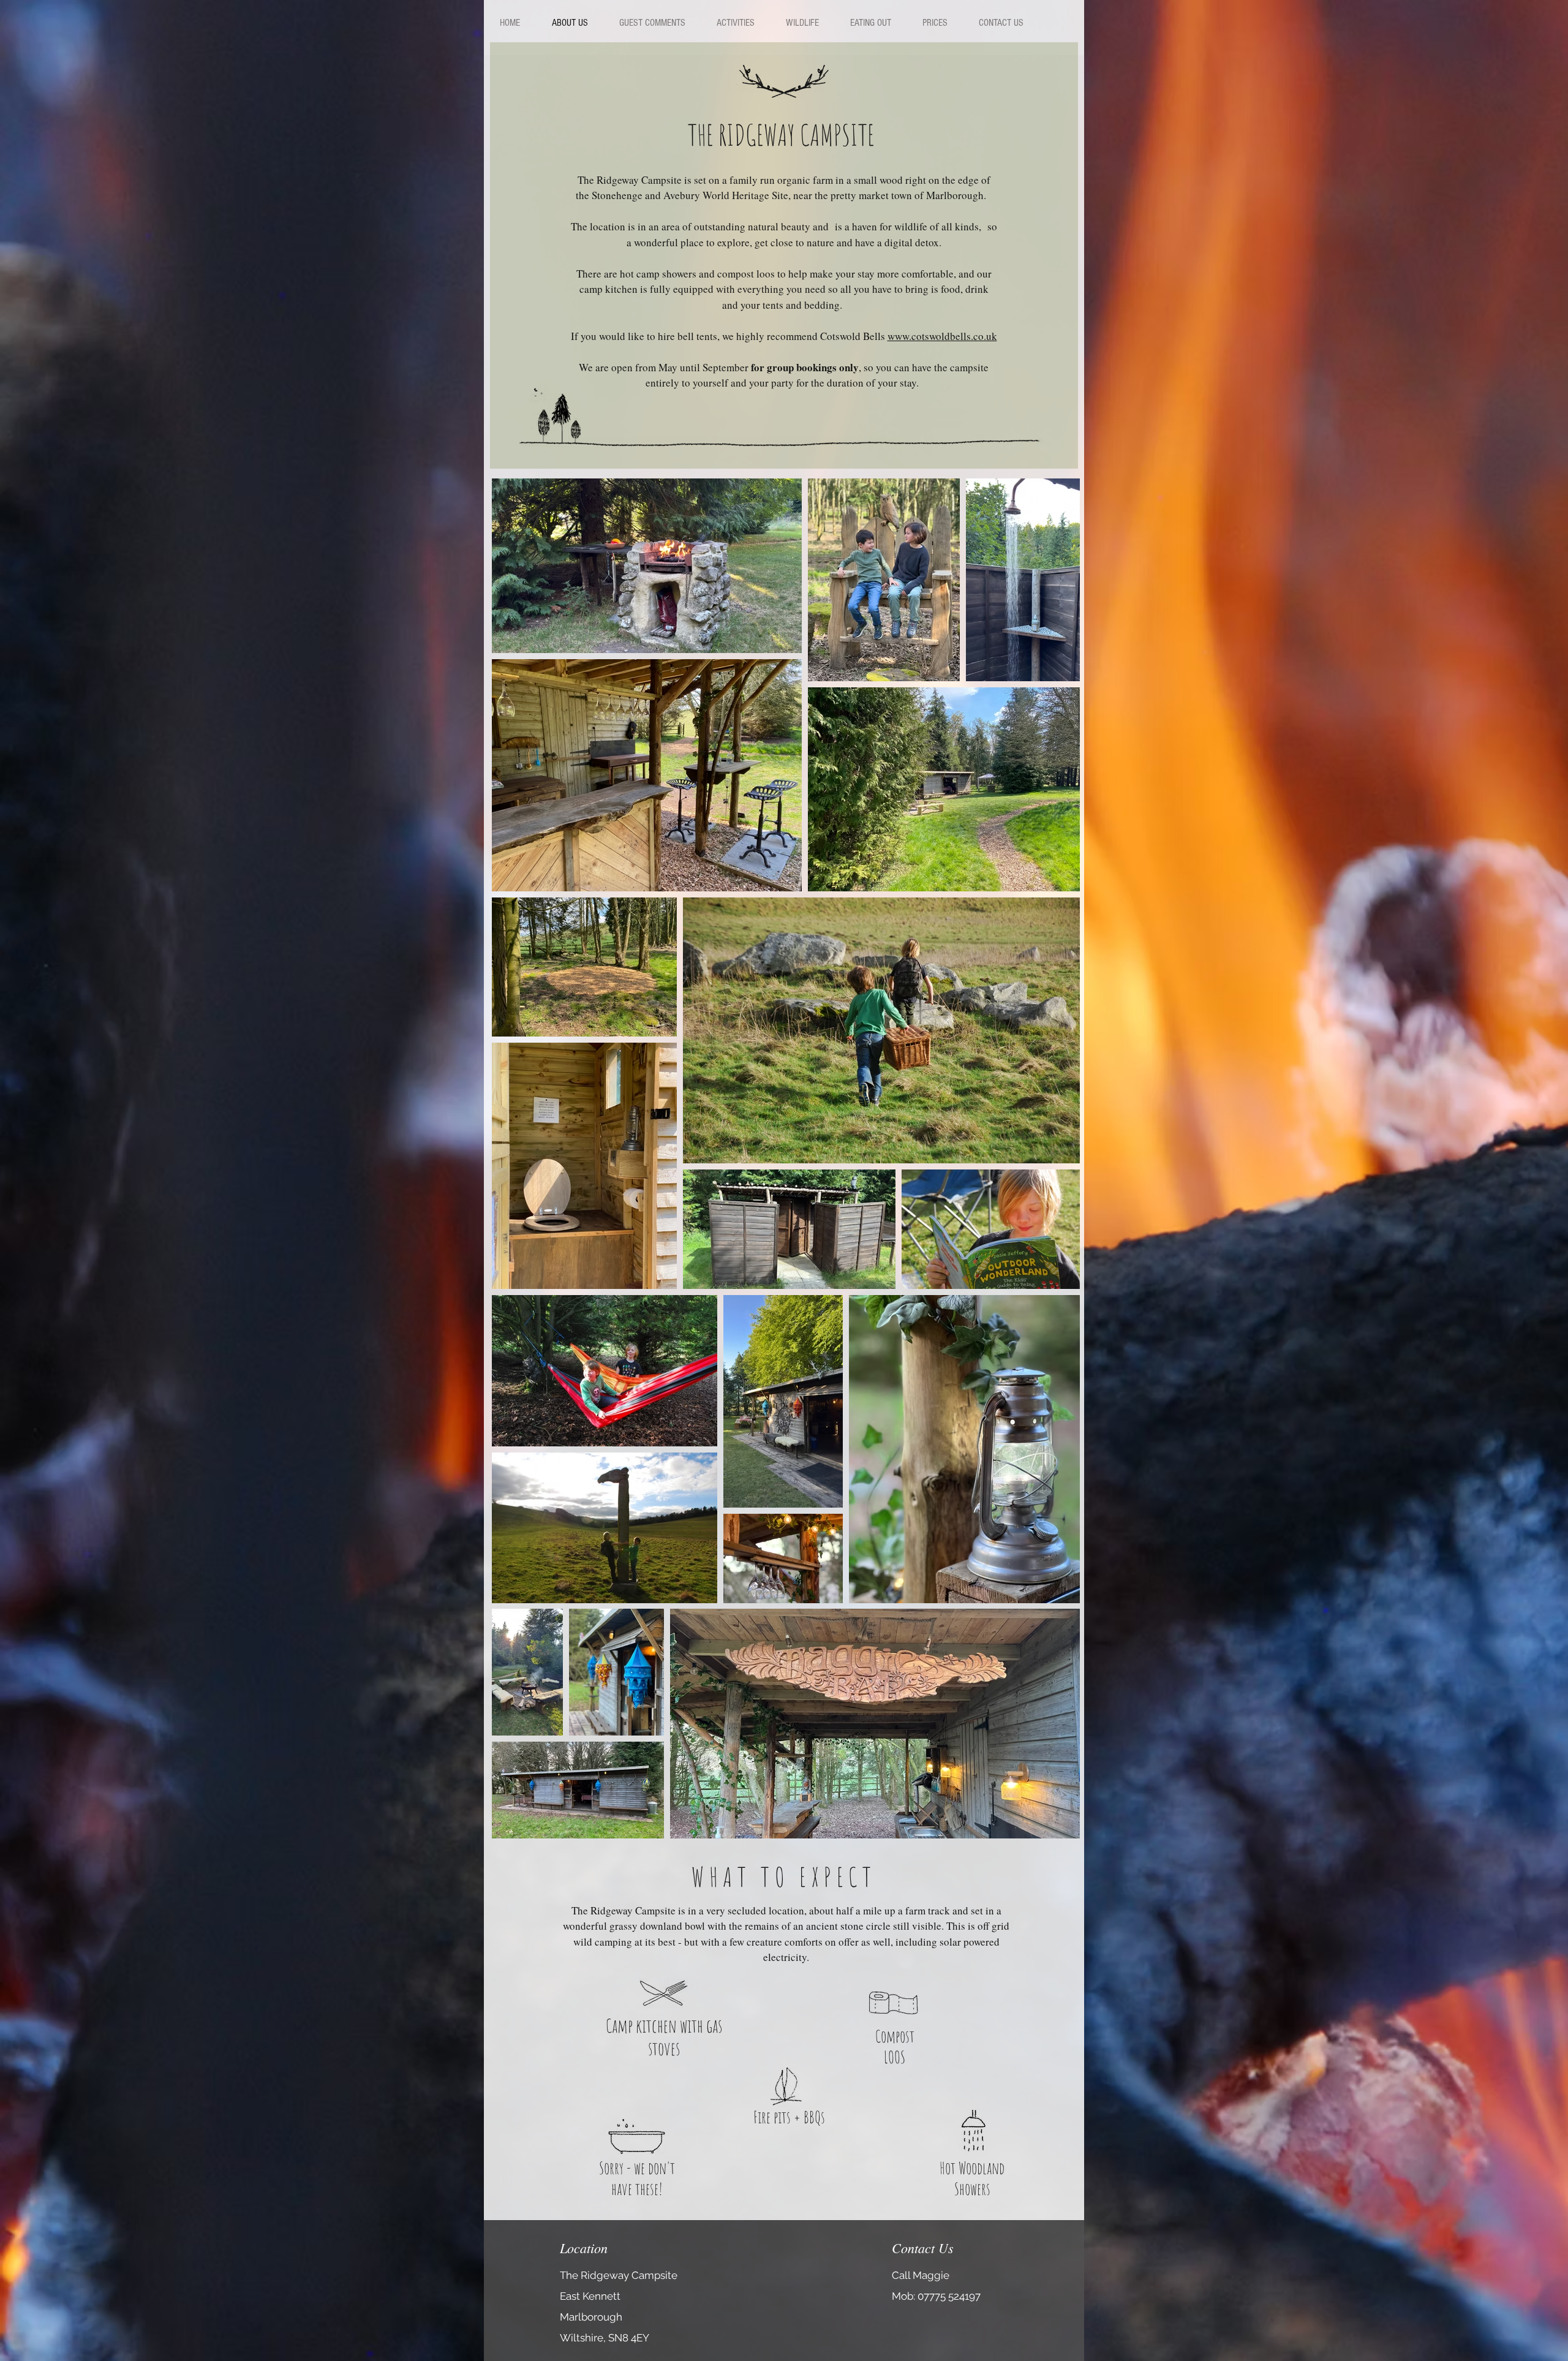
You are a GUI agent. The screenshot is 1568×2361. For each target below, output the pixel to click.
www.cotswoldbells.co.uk (942, 336)
